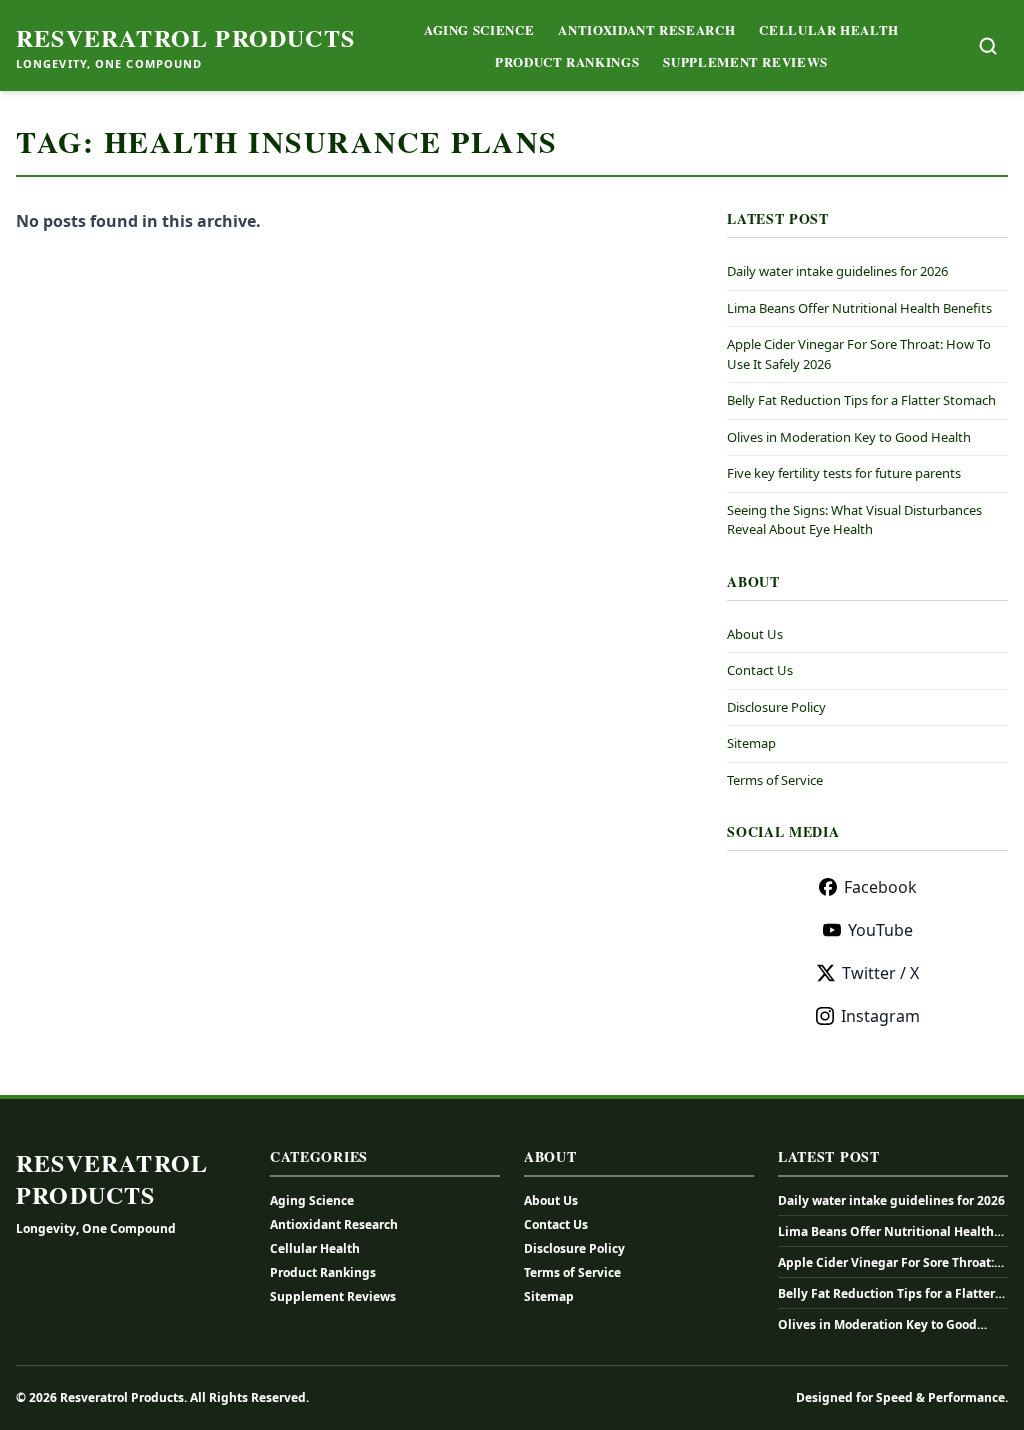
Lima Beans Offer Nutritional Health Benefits (859, 308)
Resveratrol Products (185, 38)
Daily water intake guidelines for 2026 (837, 271)
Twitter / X (880, 973)
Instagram (880, 1016)
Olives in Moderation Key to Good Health (849, 437)
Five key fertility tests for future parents (844, 473)
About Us (755, 634)
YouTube (880, 930)
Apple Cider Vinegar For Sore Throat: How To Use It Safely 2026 (886, 1263)
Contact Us (760, 670)
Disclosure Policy (776, 707)
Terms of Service (775, 780)
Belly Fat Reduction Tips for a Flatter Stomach (861, 400)
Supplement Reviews (745, 61)
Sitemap (751, 743)
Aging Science (479, 29)
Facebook (880, 887)
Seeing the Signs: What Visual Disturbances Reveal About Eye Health (854, 520)
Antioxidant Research (646, 29)
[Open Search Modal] (988, 46)
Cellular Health (829, 29)
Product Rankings (567, 61)
